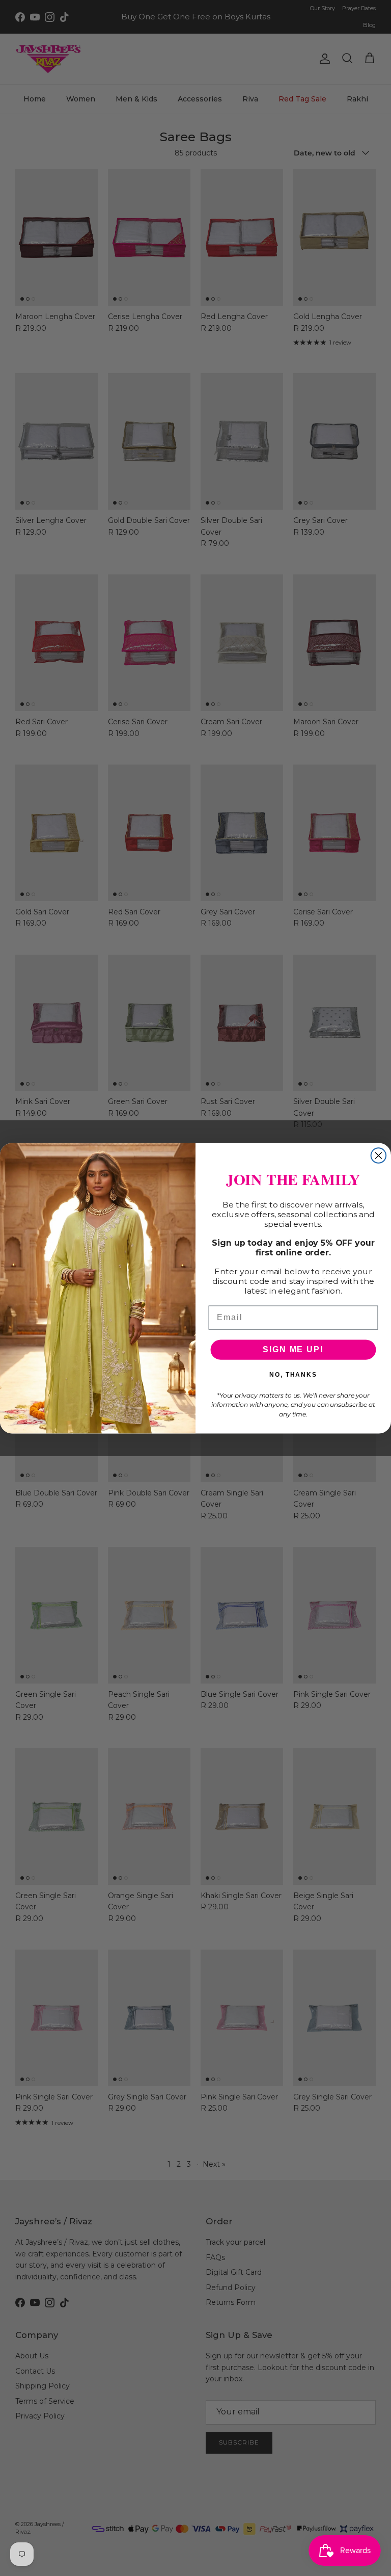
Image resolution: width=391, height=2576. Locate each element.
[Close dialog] (379, 1155)
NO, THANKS (293, 1375)
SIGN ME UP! (293, 1349)
